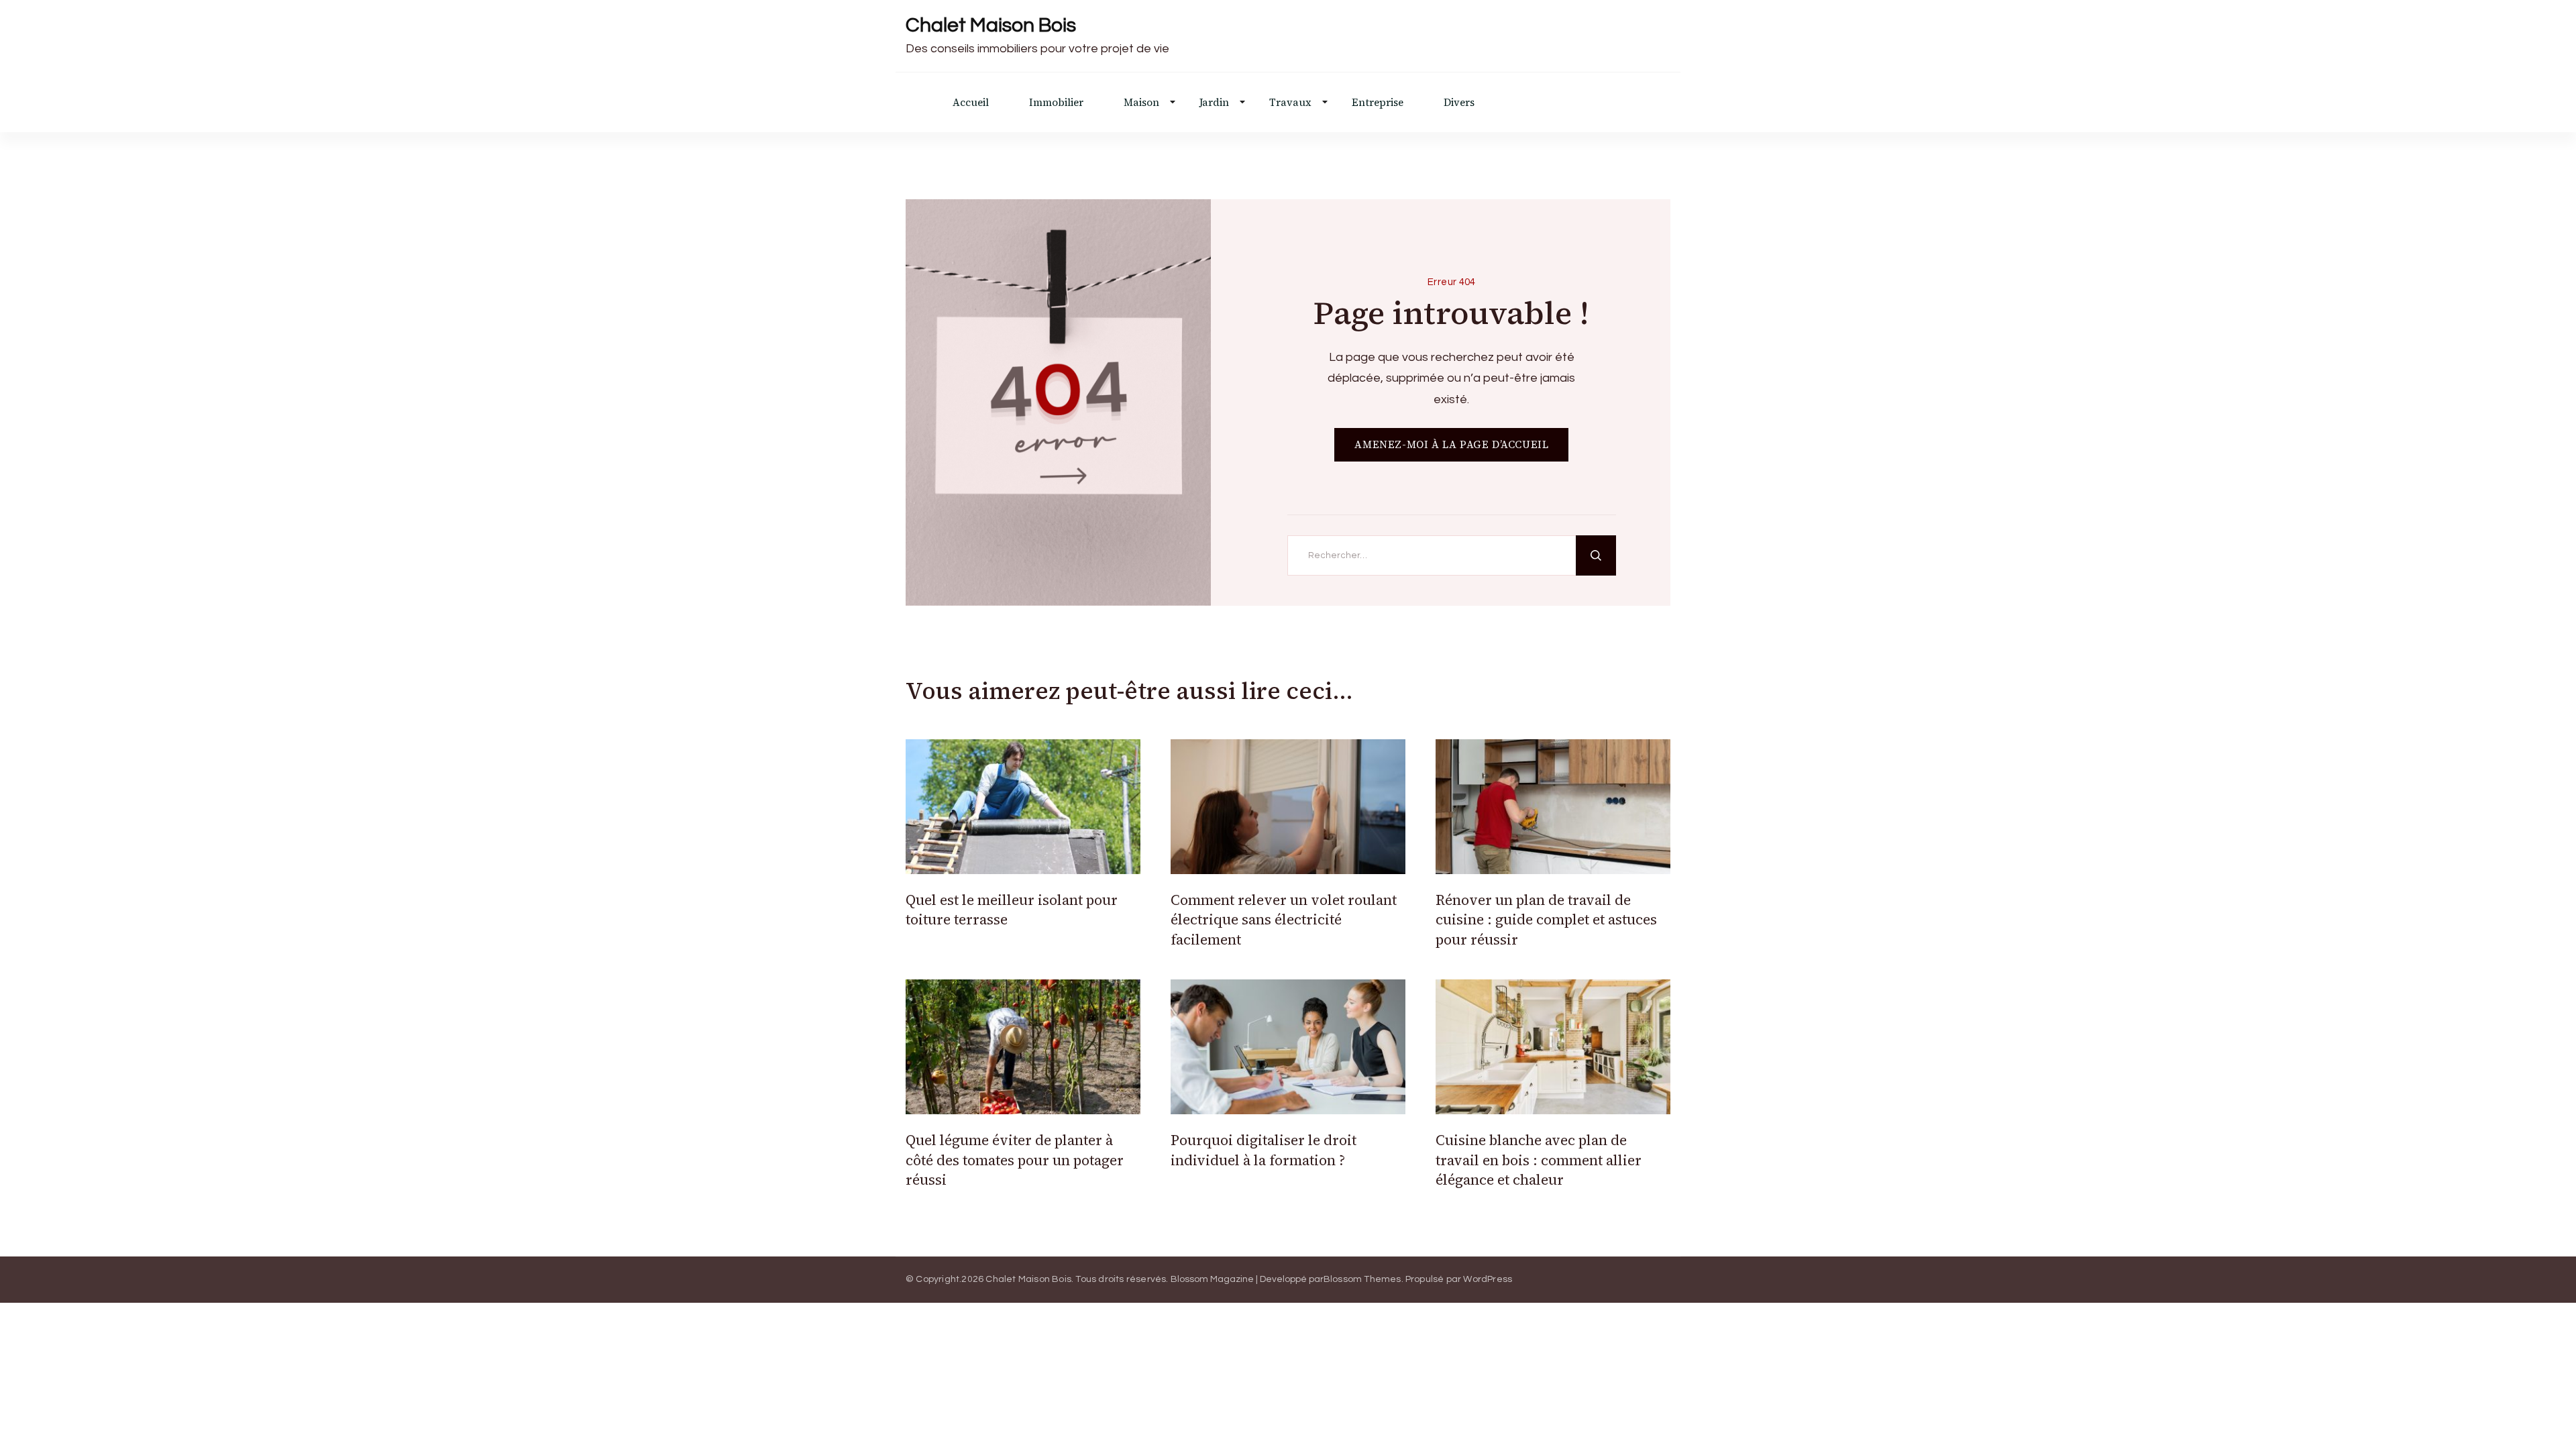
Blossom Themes (1362, 1279)
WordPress (1488, 1279)
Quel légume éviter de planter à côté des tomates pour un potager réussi (1015, 1160)
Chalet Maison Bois (991, 25)
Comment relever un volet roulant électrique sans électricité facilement (1284, 920)
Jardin (1214, 102)
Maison (1141, 102)
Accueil (971, 102)
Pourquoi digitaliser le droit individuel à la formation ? (1264, 1150)
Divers (1459, 102)
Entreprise (1378, 102)
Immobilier (1056, 102)
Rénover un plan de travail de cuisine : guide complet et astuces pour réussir (1546, 920)
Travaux (1290, 102)
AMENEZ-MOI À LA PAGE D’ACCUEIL (1451, 444)
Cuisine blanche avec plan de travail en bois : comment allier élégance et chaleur (1539, 1160)
